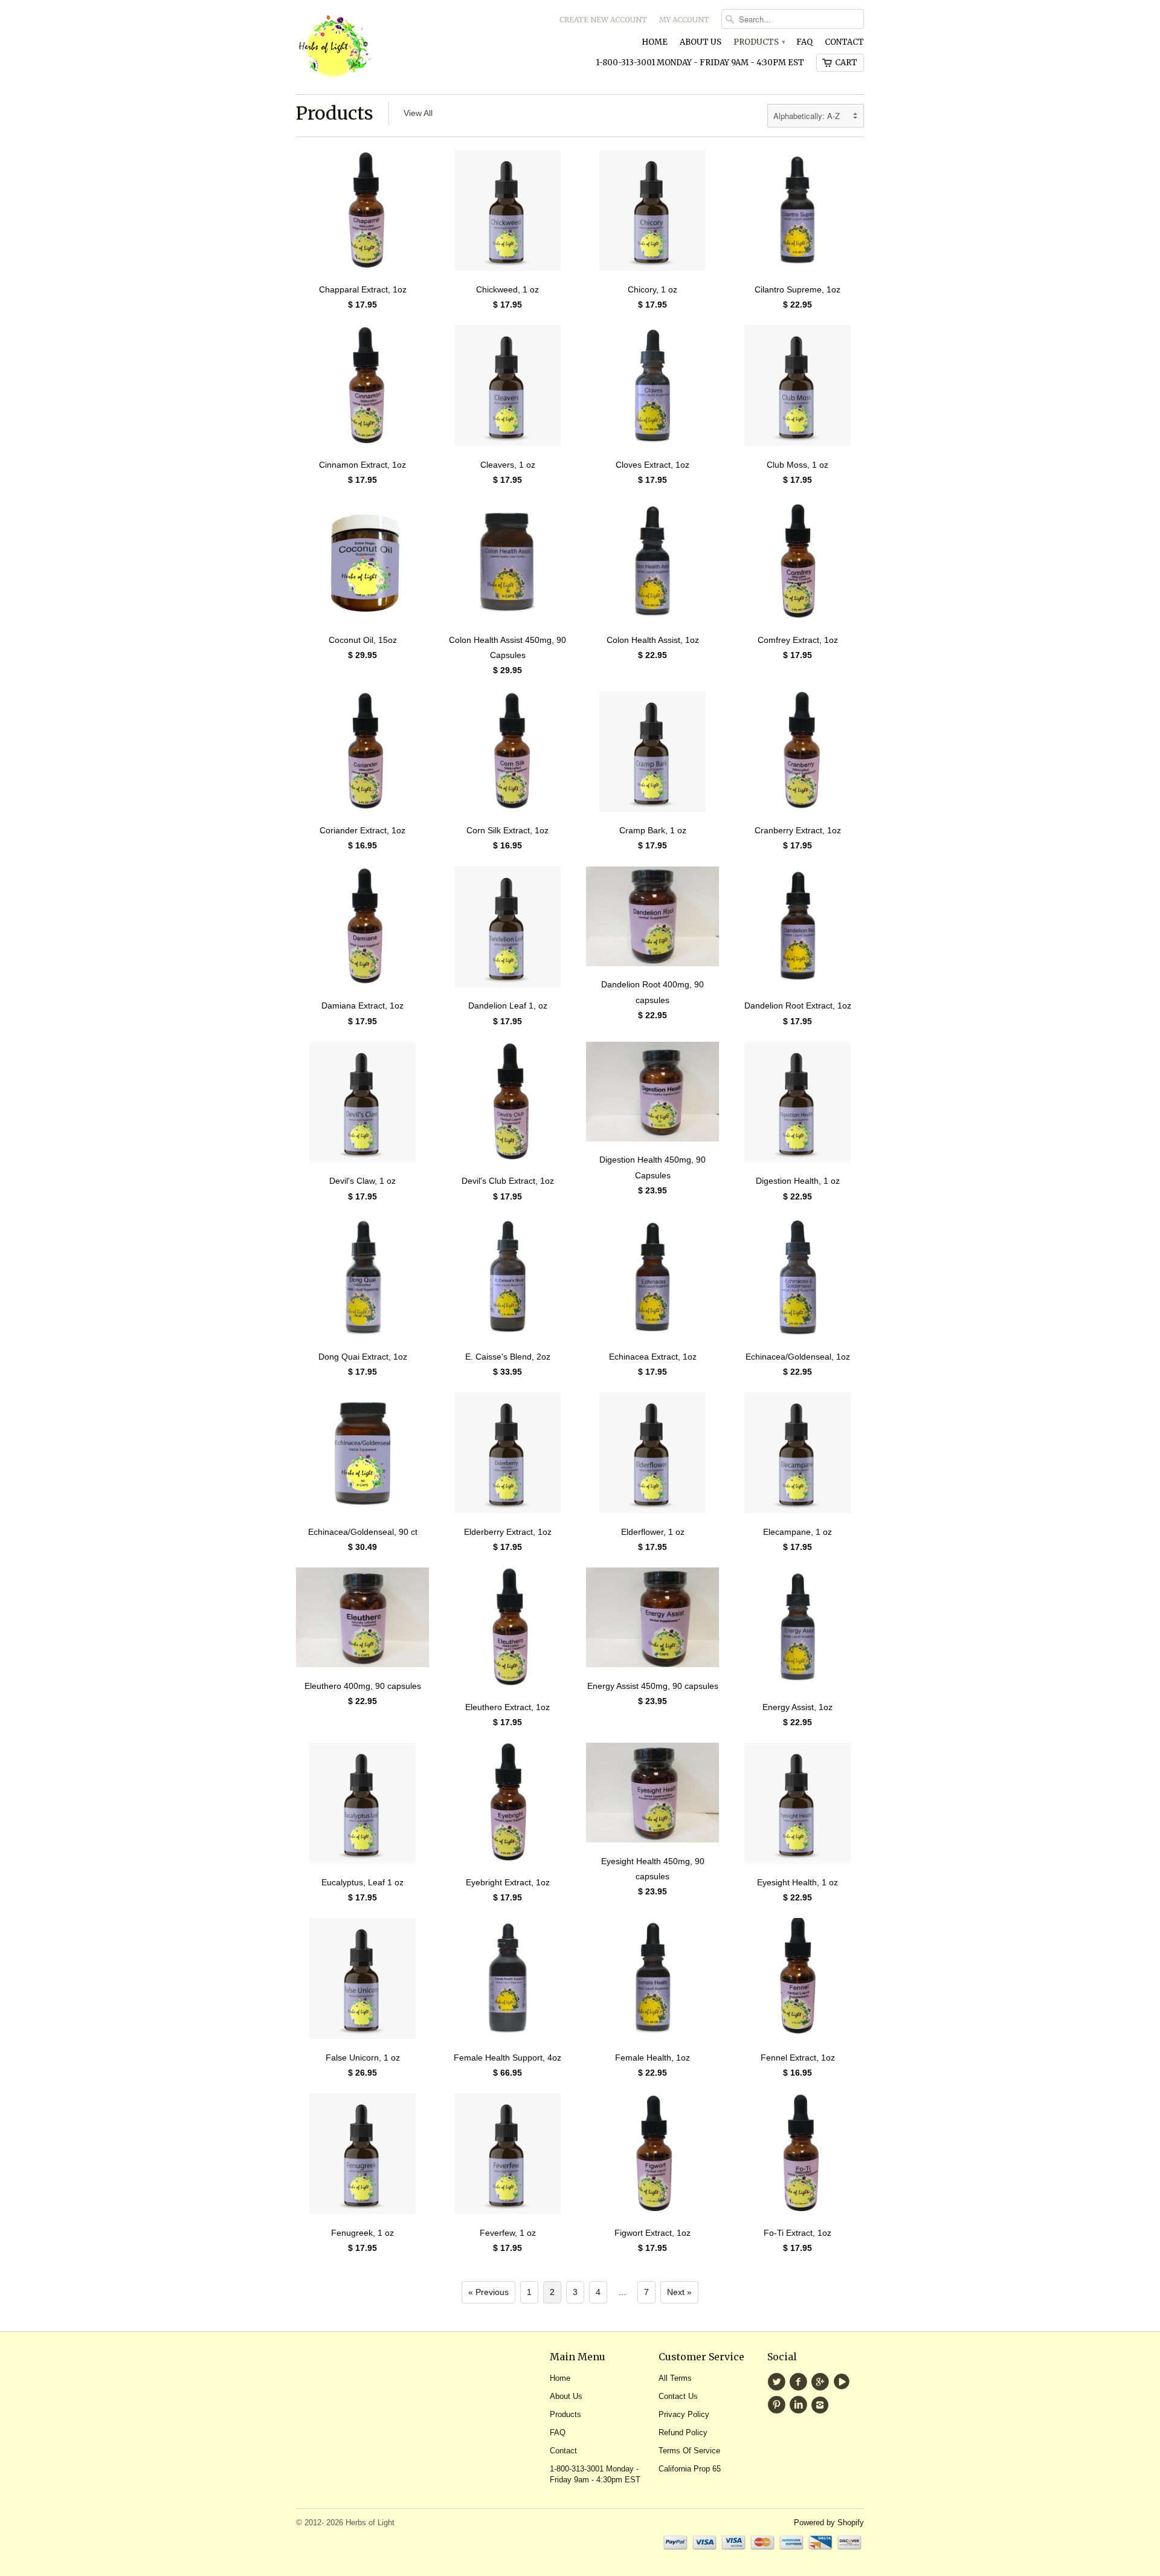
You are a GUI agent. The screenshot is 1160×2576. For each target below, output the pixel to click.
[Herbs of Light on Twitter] (778, 2382)
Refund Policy (683, 2432)
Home (655, 42)
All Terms (675, 2378)
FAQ (804, 42)
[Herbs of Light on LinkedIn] (800, 2405)
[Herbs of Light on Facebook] (800, 2382)
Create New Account (603, 20)
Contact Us (678, 2396)
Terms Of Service (689, 2451)
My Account (684, 20)
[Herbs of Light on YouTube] (843, 2382)
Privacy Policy (684, 2414)
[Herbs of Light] (387, 47)
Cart (846, 63)
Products (759, 42)
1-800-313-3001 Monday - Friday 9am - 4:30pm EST (700, 63)
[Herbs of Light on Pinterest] (778, 2405)
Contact (844, 42)
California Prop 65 (690, 2469)
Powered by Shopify (829, 2523)
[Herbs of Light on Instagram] (822, 2405)
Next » (679, 2292)
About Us (701, 42)
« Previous (488, 2292)
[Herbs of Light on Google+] (822, 2382)
